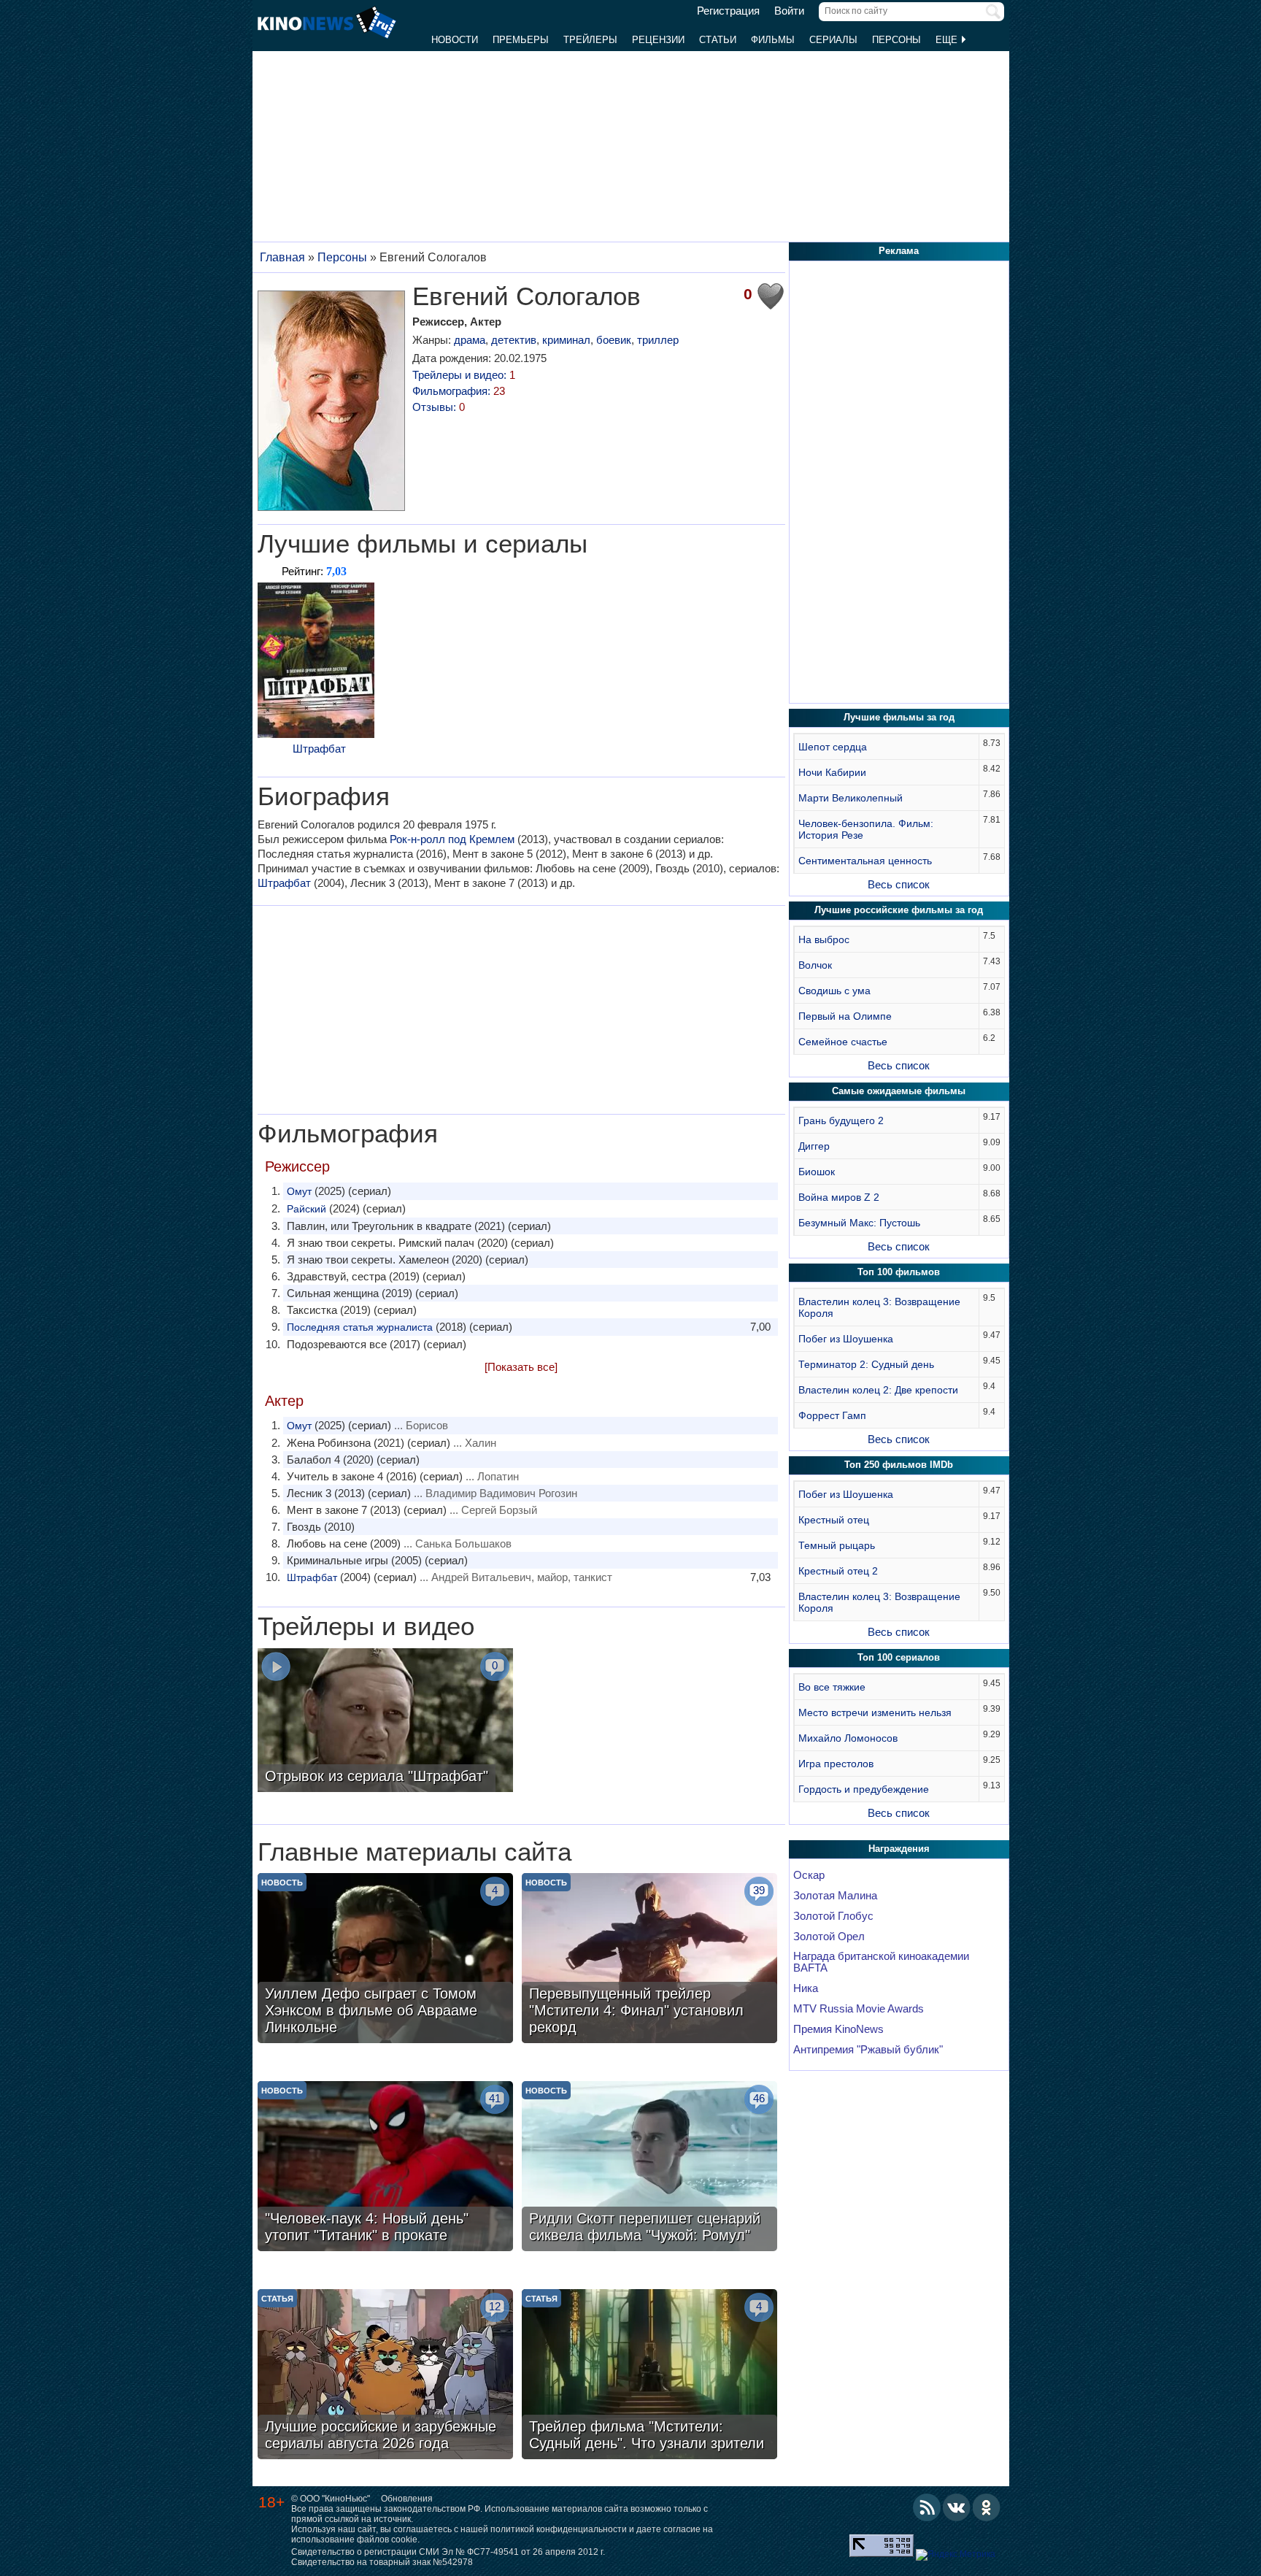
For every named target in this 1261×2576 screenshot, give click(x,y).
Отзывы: (439, 407)
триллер (658, 340)
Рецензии (658, 40)
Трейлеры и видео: (464, 375)
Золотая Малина (835, 1896)
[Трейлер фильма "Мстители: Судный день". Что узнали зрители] (649, 2376)
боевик (614, 340)
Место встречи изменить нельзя (875, 1712)
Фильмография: (459, 391)
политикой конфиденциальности (559, 2529)
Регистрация (728, 11)
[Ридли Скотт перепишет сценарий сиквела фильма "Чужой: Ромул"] (649, 2168)
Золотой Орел (829, 1937)
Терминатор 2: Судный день (866, 1364)
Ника (806, 1988)
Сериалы (833, 40)
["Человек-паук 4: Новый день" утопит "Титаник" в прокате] (385, 2168)
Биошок (817, 1172)
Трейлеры (590, 40)
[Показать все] (521, 1367)
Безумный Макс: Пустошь (859, 1223)
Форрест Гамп (832, 1415)
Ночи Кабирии (832, 772)
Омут (299, 1191)
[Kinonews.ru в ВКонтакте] (957, 2507)
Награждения (899, 1849)
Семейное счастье (843, 1042)
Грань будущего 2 (841, 1120)
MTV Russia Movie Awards (859, 2009)
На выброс (824, 939)
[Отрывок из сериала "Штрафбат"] (385, 1722)
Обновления (407, 2499)
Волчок (815, 965)
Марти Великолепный (851, 798)
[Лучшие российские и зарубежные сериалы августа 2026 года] (385, 2376)
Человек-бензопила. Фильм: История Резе (866, 829)
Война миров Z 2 (839, 1197)
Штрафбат (319, 749)
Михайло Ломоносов (848, 1738)
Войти (789, 11)
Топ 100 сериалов (899, 1657)
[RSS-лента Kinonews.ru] (927, 2507)
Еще (948, 40)
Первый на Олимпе (845, 1016)
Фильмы (773, 40)
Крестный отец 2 (838, 1571)
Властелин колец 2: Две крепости (878, 1390)
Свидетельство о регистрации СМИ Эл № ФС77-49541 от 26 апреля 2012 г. (448, 2552)
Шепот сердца (833, 747)
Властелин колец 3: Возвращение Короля (879, 1307)
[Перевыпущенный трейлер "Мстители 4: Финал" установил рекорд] (649, 1960)
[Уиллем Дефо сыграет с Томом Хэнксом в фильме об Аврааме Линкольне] (385, 1960)
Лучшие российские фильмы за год (899, 910)
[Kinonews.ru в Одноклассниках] (987, 2507)
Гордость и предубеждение (864, 1789)
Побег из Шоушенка (846, 1339)
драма (470, 340)
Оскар (809, 1875)
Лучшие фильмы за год (899, 717)
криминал (566, 340)
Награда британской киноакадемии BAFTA (881, 1962)
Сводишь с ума (834, 991)
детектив (514, 340)
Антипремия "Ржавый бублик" (868, 2050)
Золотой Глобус (833, 1916)
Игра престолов (836, 1764)
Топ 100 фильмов (899, 1272)
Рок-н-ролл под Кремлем (452, 839)
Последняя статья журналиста (360, 1327)
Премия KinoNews (838, 2029)
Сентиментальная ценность (865, 861)
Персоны (896, 40)
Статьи (718, 40)
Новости (455, 40)
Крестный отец (834, 1520)
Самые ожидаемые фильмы (899, 1091)
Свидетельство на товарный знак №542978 (382, 2562)
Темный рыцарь (837, 1545)
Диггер (814, 1146)
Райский (306, 1209)
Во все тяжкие (832, 1687)
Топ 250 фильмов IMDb (899, 1465)
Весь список (899, 884)
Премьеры (521, 40)
